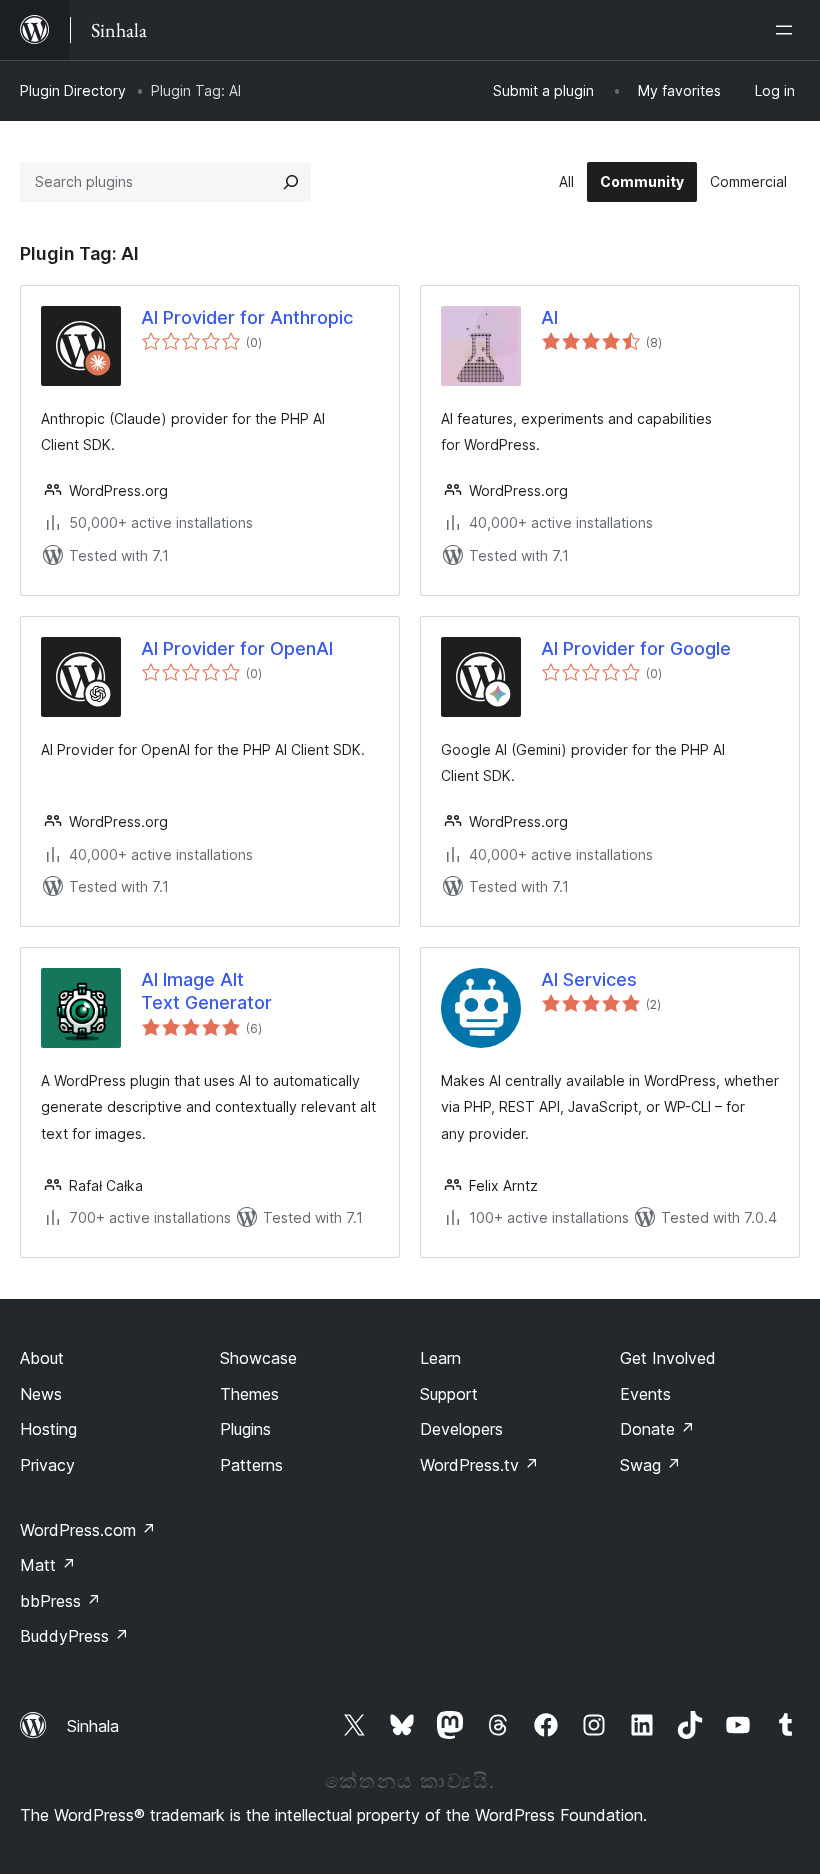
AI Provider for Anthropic (247, 317)
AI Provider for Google (636, 648)
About (42, 1358)
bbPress (60, 1601)
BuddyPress (74, 1636)
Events (645, 1394)
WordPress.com (88, 1530)
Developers (461, 1429)
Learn (440, 1358)
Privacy (47, 1465)
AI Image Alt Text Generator (206, 991)
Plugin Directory (73, 90)
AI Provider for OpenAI (237, 648)
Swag (650, 1465)
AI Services (589, 979)
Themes (249, 1394)
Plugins (245, 1429)
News (41, 1394)
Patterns (251, 1465)
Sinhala (93, 1726)
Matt (48, 1565)
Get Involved (668, 1358)
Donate (657, 1429)
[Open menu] (788, 30)
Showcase (258, 1358)
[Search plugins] (291, 182)
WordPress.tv (479, 1465)
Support (449, 1394)
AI (549, 317)
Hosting (48, 1429)
